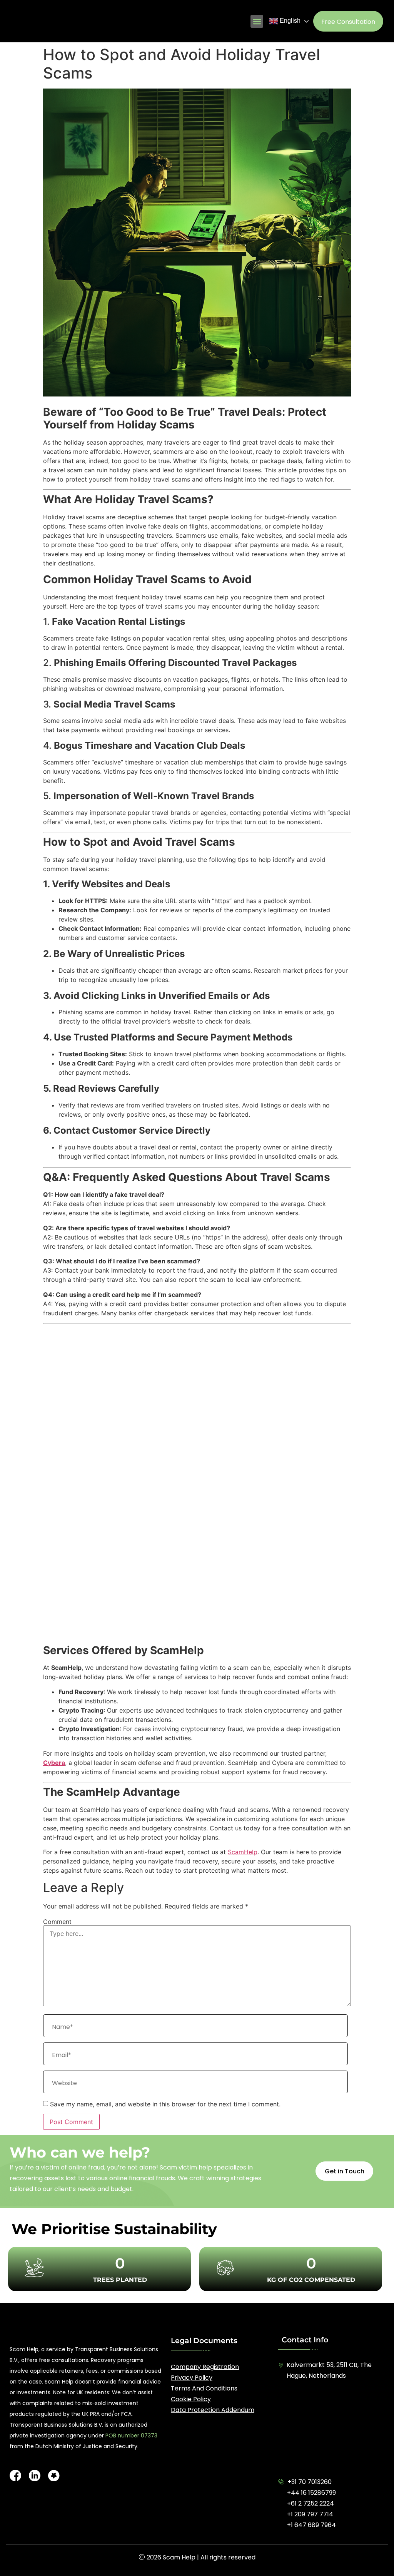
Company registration (205, 2367)
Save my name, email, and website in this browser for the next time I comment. (165, 2104)
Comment (57, 1922)
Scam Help (179, 2557)
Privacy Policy (192, 2378)
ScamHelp (243, 1852)
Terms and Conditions (204, 2388)
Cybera (54, 1763)
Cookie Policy (191, 2399)
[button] (257, 21)
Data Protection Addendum (213, 2410)
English (289, 21)
